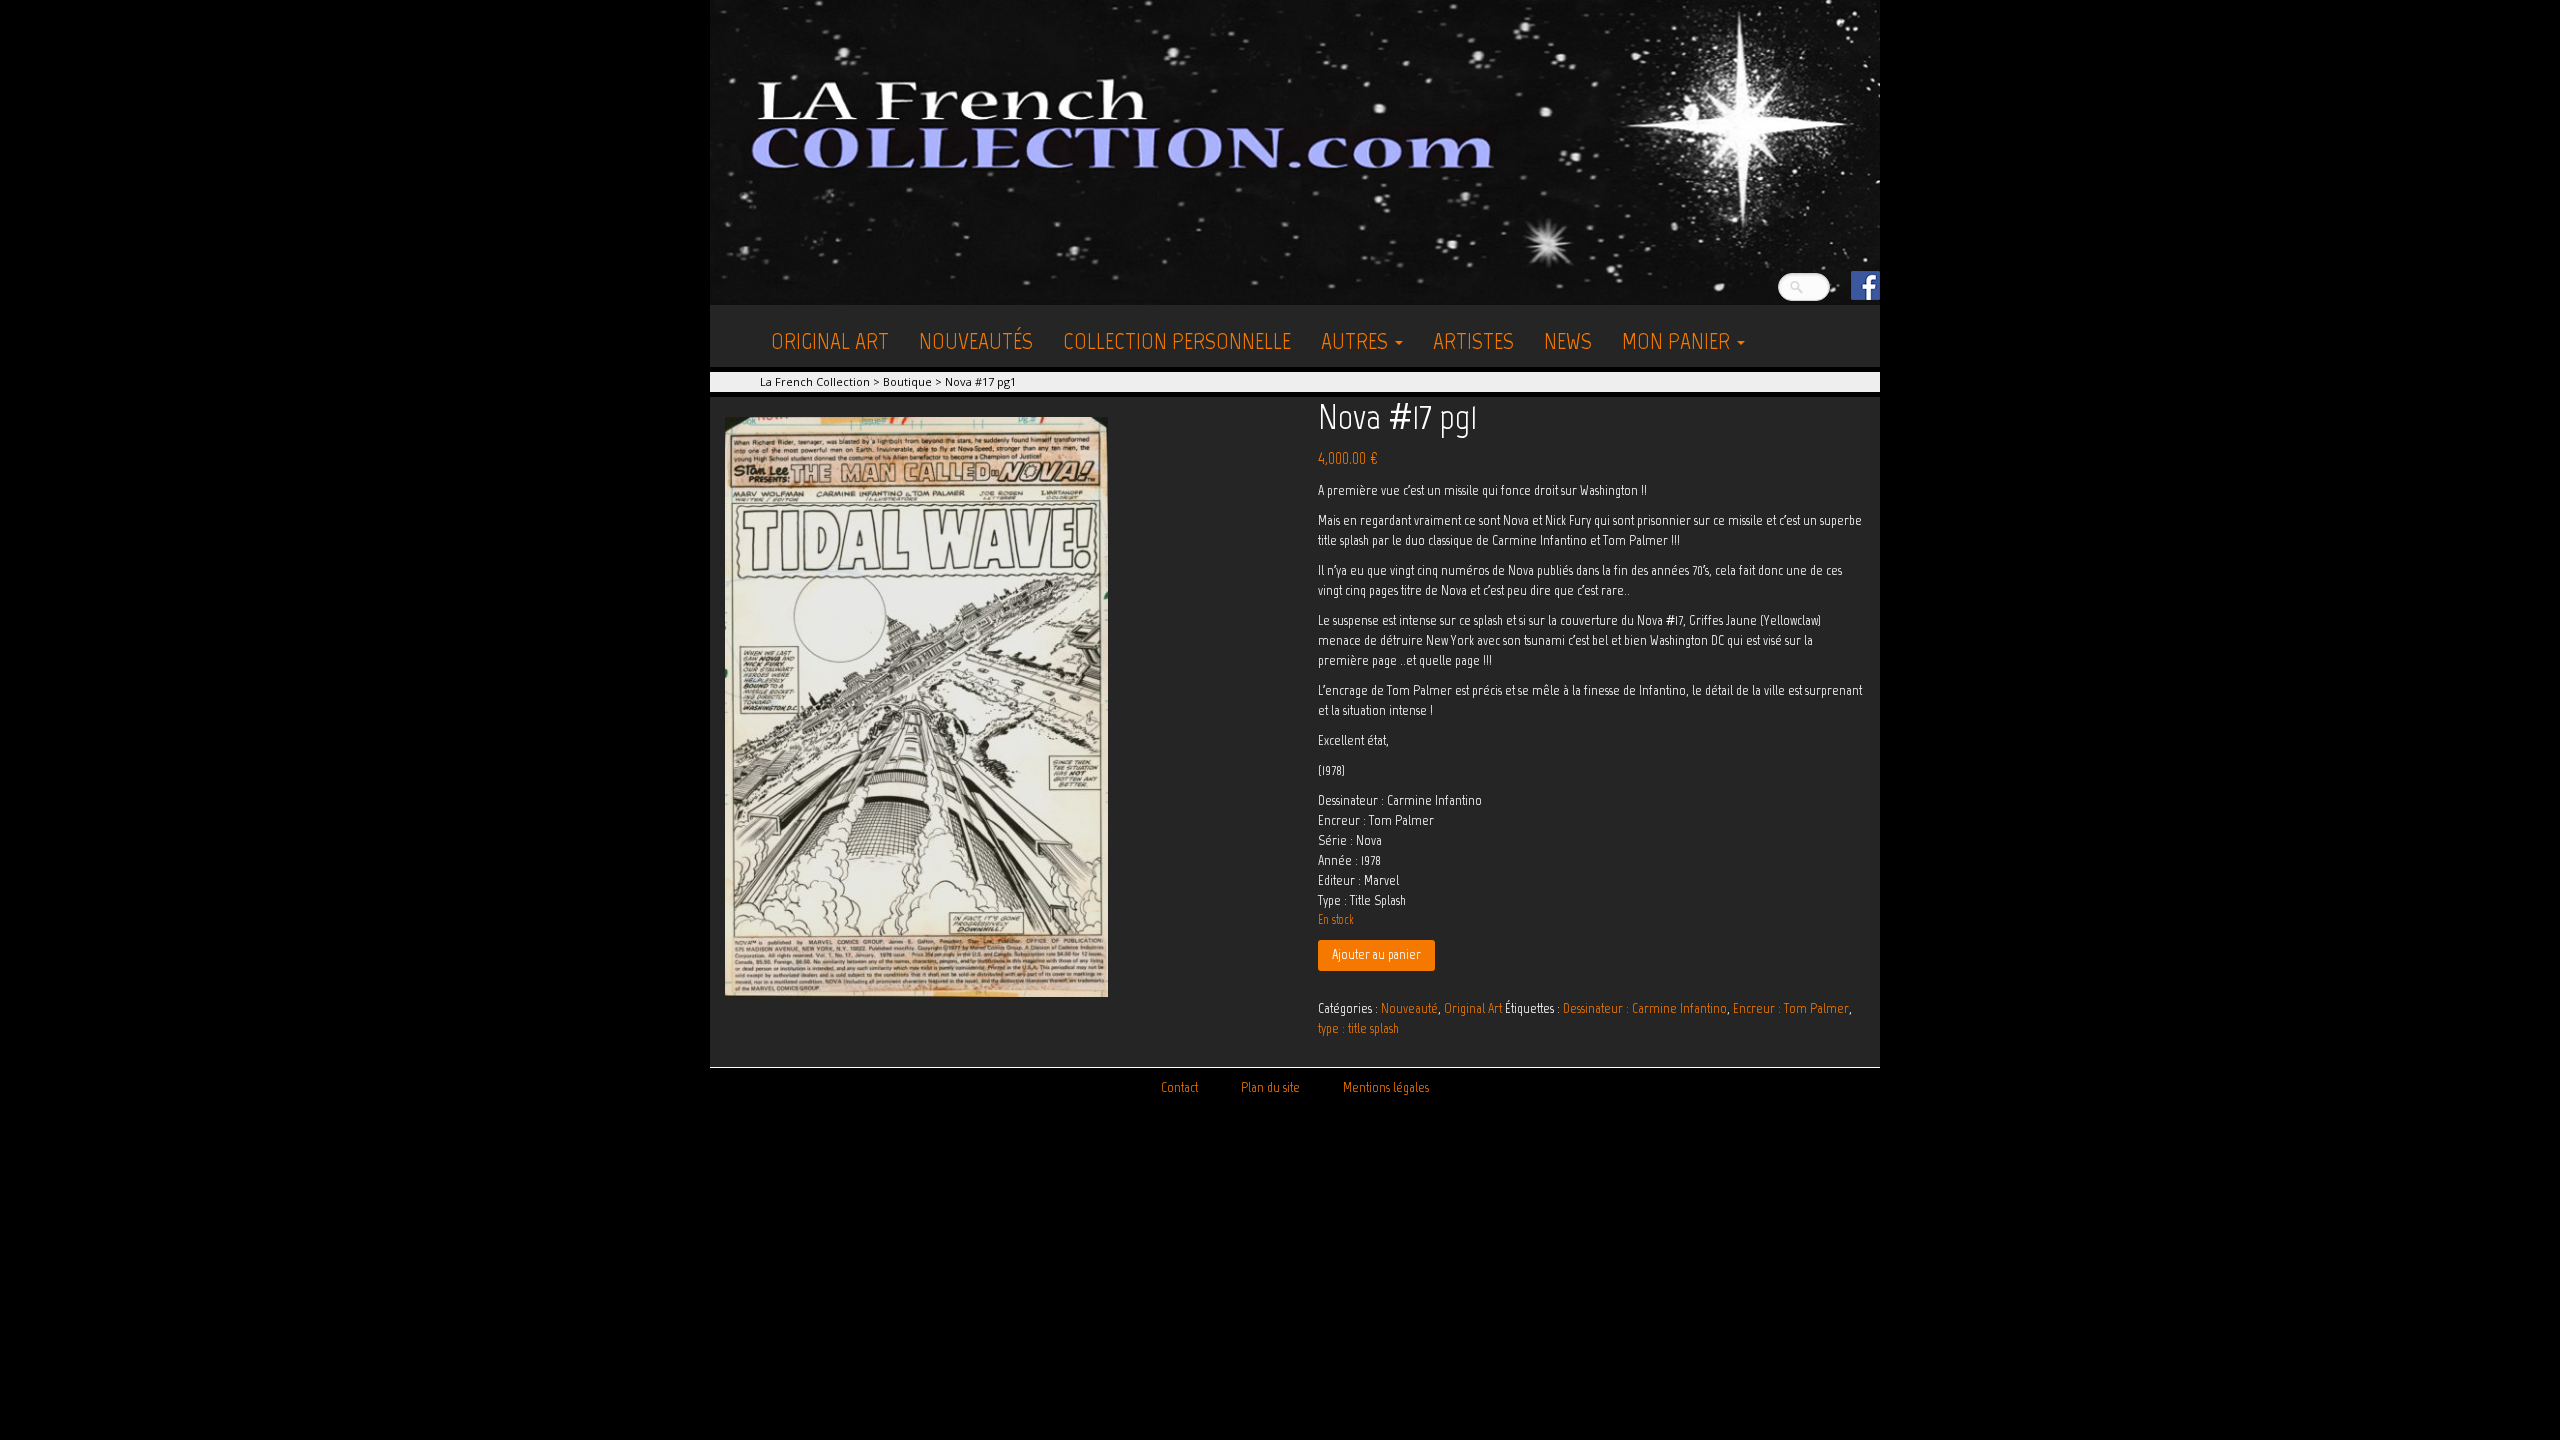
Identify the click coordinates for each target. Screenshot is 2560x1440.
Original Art (830, 340)
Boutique (907, 381)
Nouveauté (1409, 1008)
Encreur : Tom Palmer (1791, 1008)
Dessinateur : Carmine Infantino (1645, 1008)
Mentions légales (1386, 1087)
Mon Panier (1678, 340)
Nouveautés (976, 340)
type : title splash (1358, 1028)
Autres (1357, 340)
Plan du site (1270, 1087)
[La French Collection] (1295, 151)
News (1568, 340)
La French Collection (815, 381)
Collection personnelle (1177, 340)
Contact (1179, 1087)
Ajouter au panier (1376, 954)
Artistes (1473, 340)
